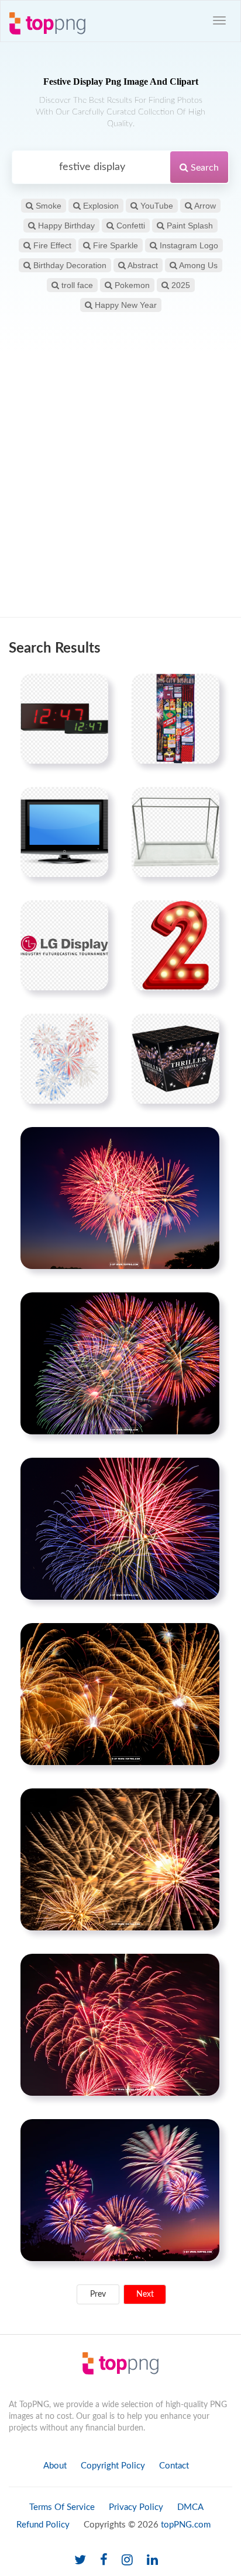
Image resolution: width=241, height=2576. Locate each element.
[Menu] (219, 20)
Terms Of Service (62, 2507)
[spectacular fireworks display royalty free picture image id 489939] (120, 2190)
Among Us (197, 265)
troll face (76, 285)
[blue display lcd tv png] (64, 832)
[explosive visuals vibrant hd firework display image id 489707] (120, 1198)
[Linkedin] (152, 2561)
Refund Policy (43, 2525)
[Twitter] (80, 2561)
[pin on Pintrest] (92, 689)
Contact (174, 2466)
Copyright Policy (113, 2466)
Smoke (47, 206)
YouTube (156, 206)
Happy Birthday (65, 226)
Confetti (130, 226)
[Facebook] (104, 2561)
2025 (180, 285)
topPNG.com (186, 2525)
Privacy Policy (136, 2507)
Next (145, 2294)
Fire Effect (51, 245)
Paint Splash (189, 226)
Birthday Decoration (69, 265)
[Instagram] (127, 2561)
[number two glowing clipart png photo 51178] (175, 945)
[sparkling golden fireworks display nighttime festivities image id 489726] (120, 1694)
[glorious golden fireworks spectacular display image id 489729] (120, 1859)
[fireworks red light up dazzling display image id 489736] (120, 2024)
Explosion (100, 206)
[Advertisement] (120, 485)
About (55, 2466)
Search (204, 168)
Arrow (204, 206)
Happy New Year (125, 305)
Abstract (142, 265)
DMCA (190, 2507)
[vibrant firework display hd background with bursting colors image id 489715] (120, 1528)
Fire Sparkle (114, 245)
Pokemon (131, 285)
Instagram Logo (188, 245)
